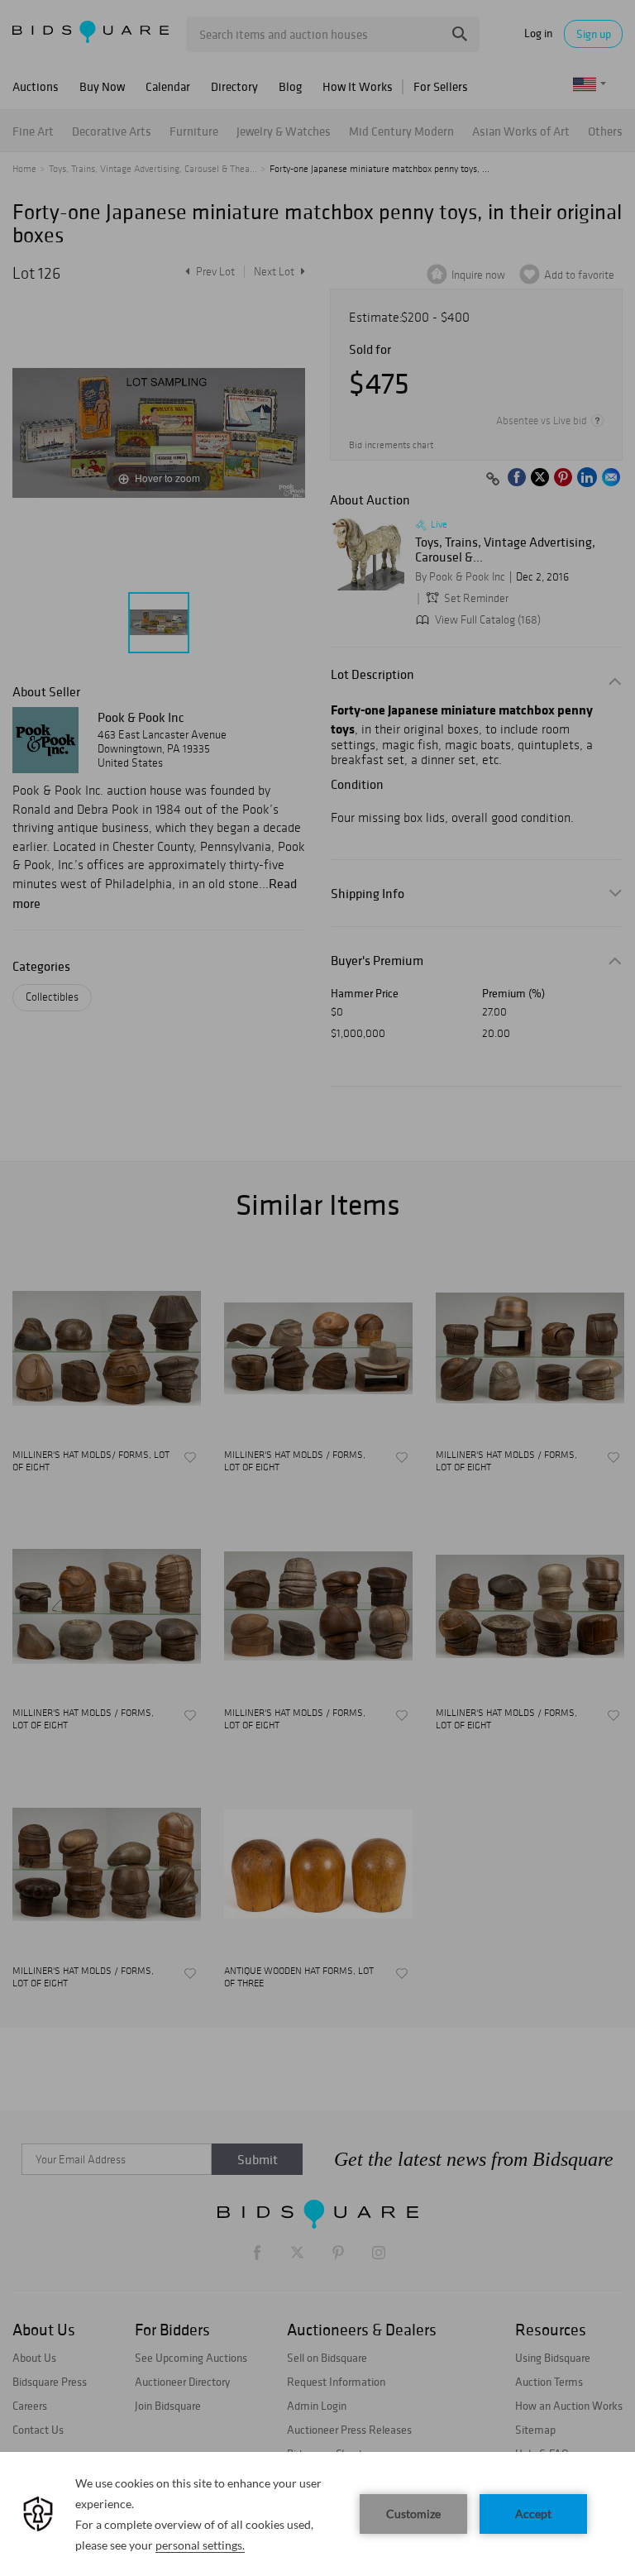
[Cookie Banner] (317, 2514)
